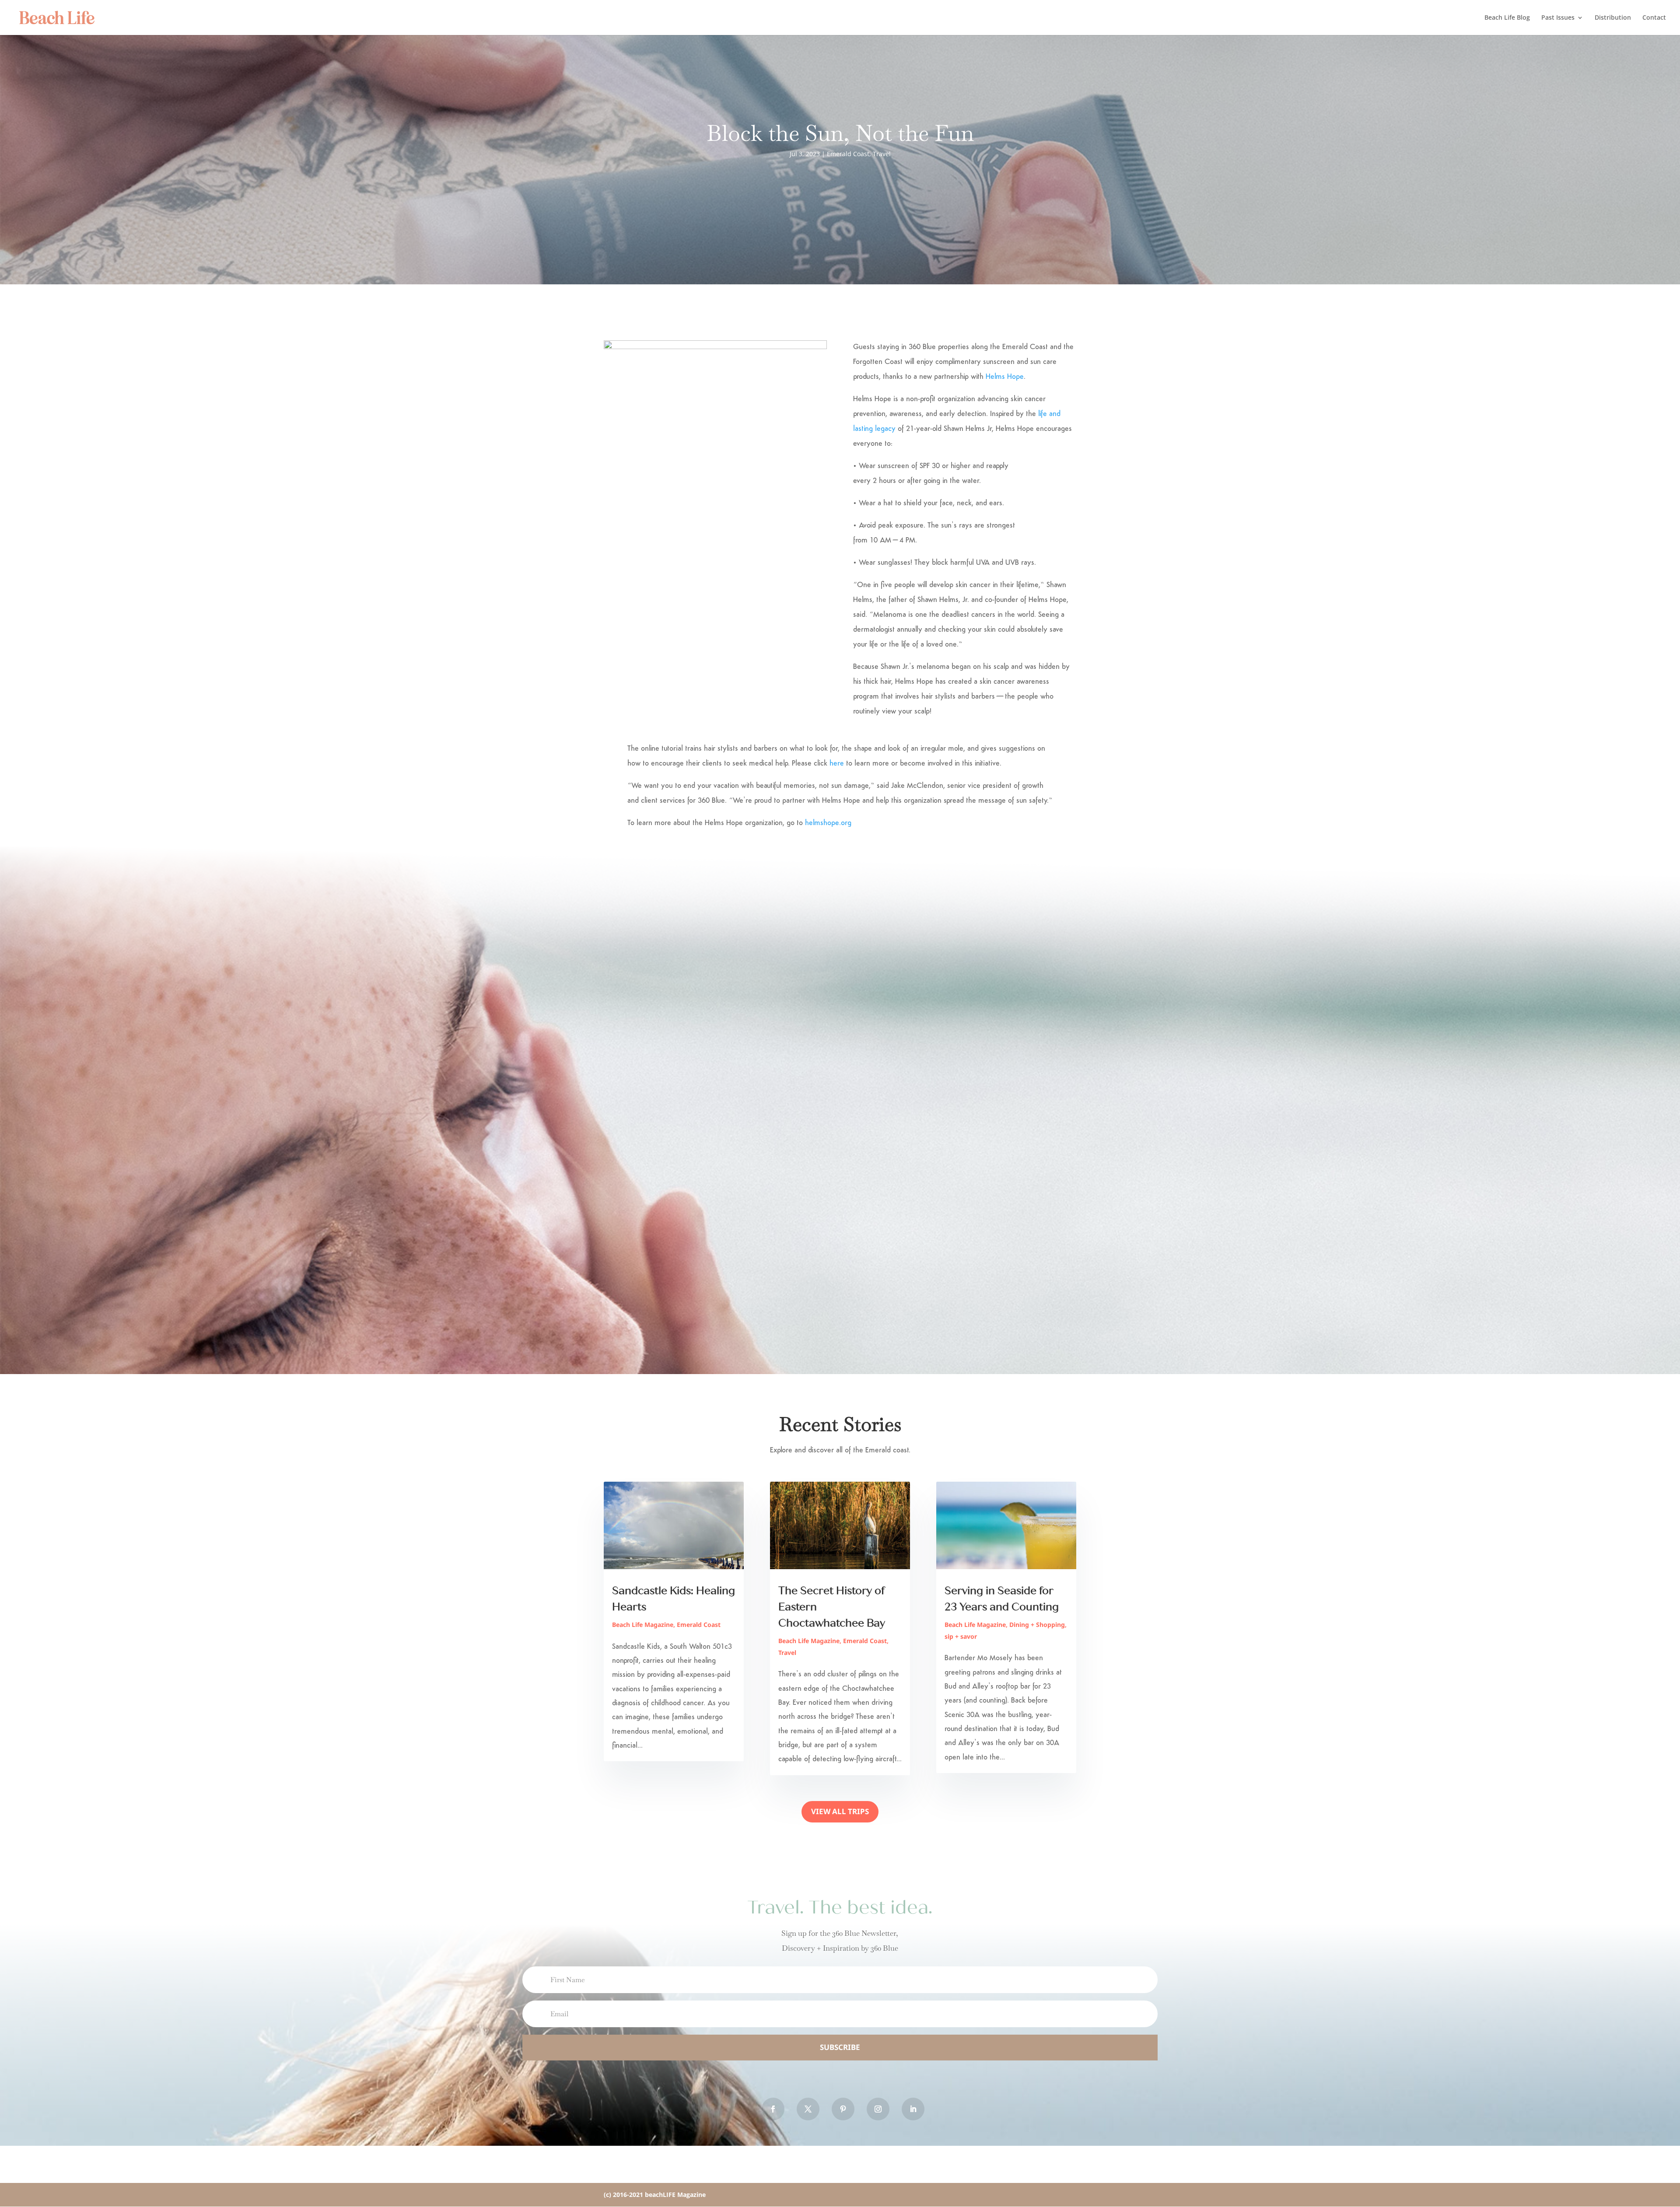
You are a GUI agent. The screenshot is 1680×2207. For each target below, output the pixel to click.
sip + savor (961, 1636)
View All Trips (840, 1811)
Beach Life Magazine (643, 1625)
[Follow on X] (808, 2109)
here (837, 764)
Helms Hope (1005, 377)
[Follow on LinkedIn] (913, 2109)
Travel (882, 154)
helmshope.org (828, 823)
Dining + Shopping (1037, 1625)
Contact (1654, 18)
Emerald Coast (848, 154)
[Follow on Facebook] (773, 2109)
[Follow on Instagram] (878, 2109)
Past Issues (1558, 18)
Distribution (1613, 18)
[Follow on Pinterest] (843, 2109)
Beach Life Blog (1507, 18)
